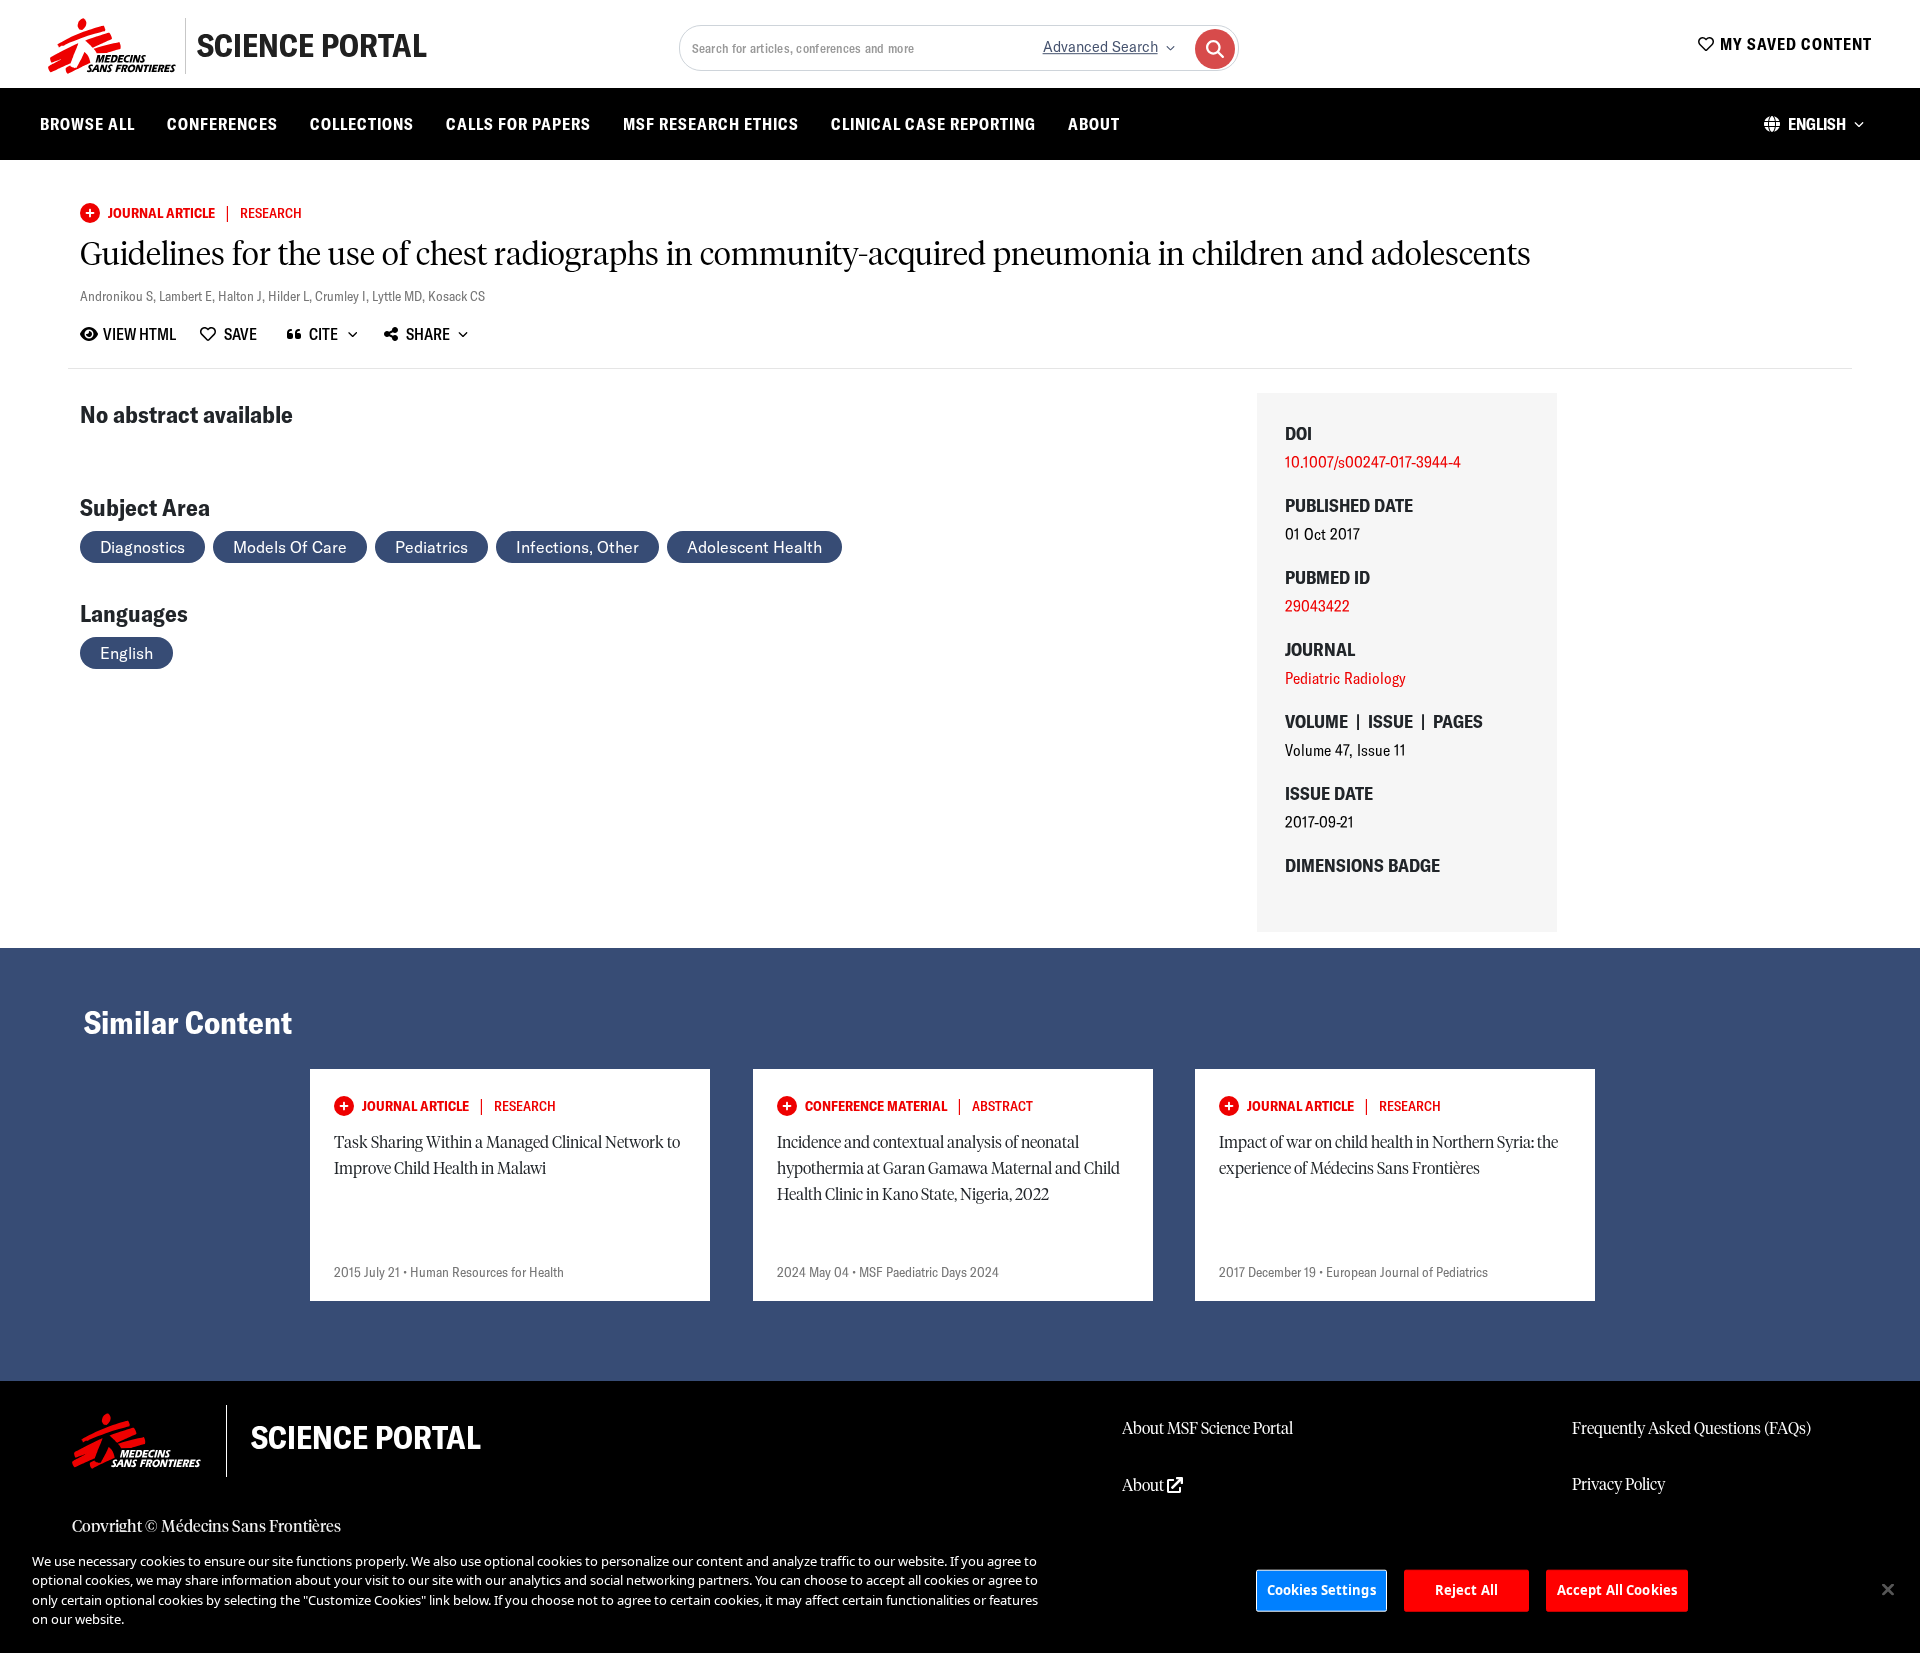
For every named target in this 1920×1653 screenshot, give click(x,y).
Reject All (1466, 1590)
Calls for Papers (518, 124)
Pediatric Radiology (1345, 678)
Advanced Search (1100, 47)
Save (240, 334)
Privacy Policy (1618, 1485)
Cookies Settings (1321, 1590)
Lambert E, (188, 296)
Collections (362, 124)
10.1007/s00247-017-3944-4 (1373, 462)
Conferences (222, 124)
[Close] (1888, 1590)
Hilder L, (291, 296)
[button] (1814, 124)
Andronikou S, (119, 296)
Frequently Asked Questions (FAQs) (1691, 1429)
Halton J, (243, 296)
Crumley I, (343, 296)
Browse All (87, 124)
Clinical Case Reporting (933, 124)
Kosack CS (456, 296)
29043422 (1317, 606)
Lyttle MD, (400, 296)
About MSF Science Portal (1207, 1429)
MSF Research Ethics (711, 124)
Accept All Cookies (1617, 1590)
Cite (323, 334)
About (1094, 124)
